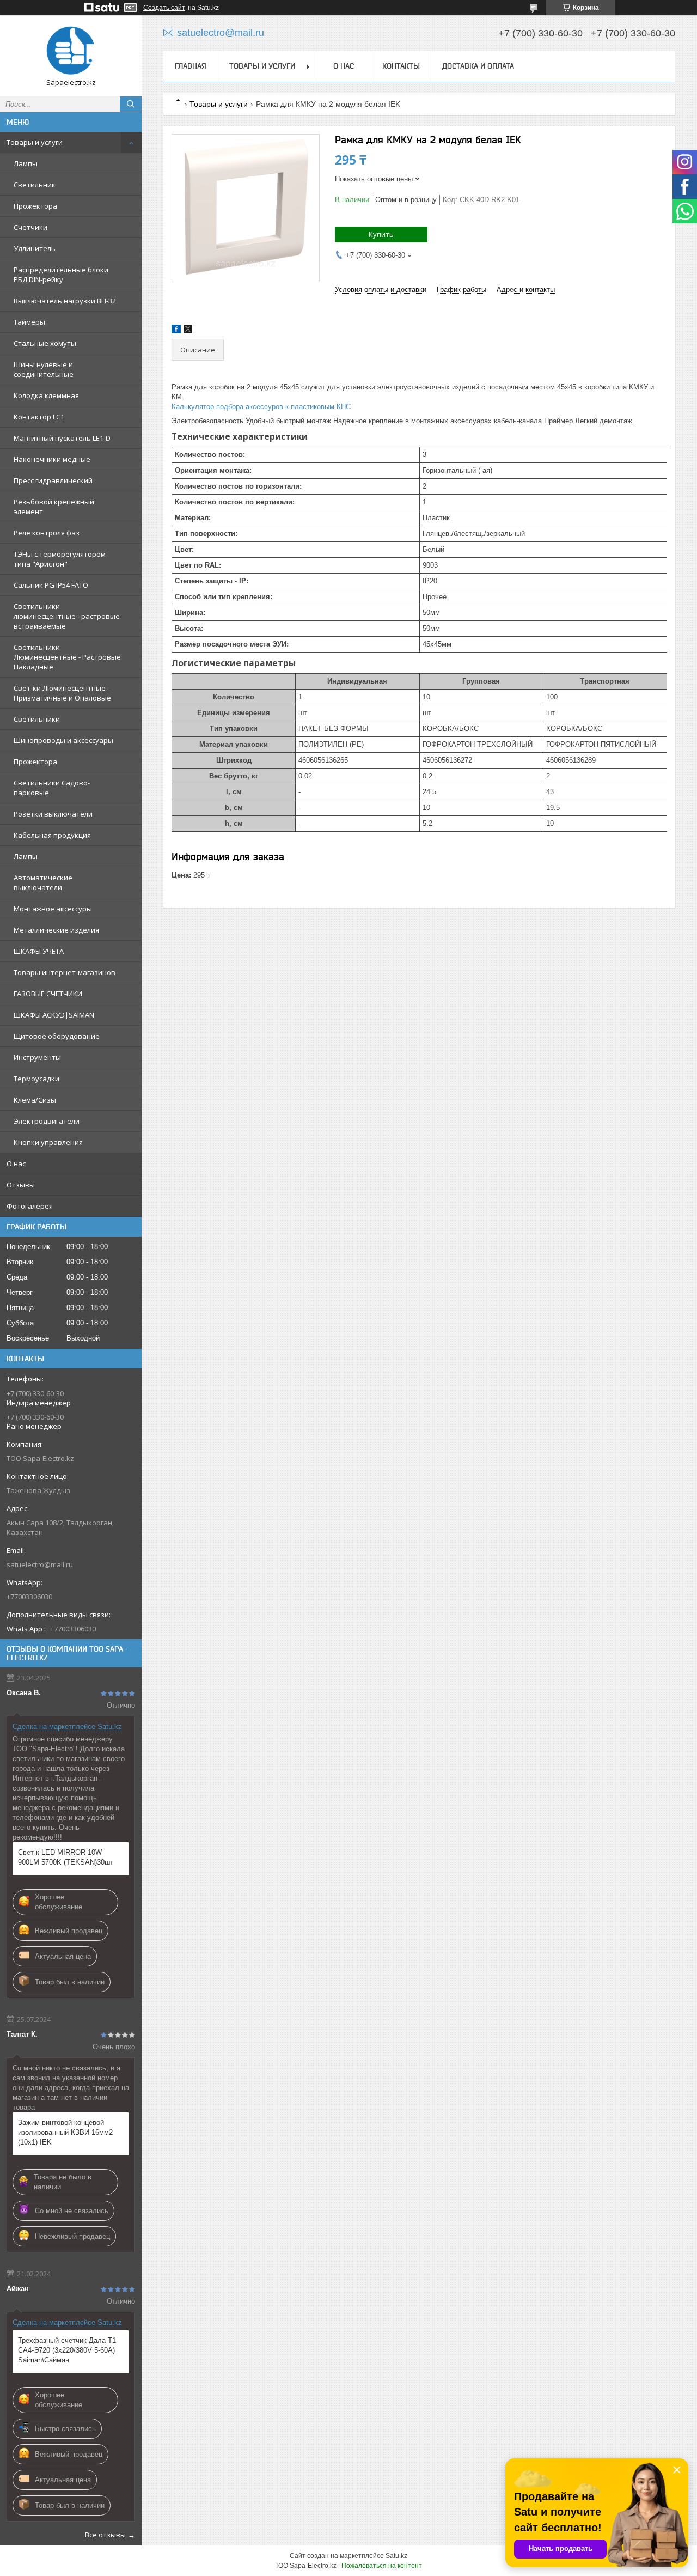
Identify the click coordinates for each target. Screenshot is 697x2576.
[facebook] (176, 331)
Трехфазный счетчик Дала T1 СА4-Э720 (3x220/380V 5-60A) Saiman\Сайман (67, 2350)
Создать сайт (164, 8)
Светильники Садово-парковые (52, 788)
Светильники (37, 719)
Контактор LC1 (39, 417)
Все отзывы (105, 2535)
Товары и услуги (35, 142)
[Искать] (131, 104)
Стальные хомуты (45, 343)
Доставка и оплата (478, 66)
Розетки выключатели (53, 814)
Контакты (401, 66)
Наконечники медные (52, 459)
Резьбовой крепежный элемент (54, 507)
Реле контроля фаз (47, 533)
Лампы (26, 163)
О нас (16, 1164)
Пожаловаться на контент (382, 2566)
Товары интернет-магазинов (65, 972)
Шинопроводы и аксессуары (63, 740)
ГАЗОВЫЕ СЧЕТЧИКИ (48, 994)
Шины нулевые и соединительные (44, 369)
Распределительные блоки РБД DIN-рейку (61, 275)
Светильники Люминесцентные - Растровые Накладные (67, 657)
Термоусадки (36, 1079)
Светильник (35, 185)
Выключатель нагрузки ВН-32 (65, 301)
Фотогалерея (30, 1206)
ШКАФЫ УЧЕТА (39, 951)
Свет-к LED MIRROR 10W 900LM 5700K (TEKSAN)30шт (66, 1857)
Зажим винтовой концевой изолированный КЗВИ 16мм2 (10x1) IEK (65, 2132)
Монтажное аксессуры (53, 909)
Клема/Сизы (35, 1100)
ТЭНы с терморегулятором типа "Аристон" (60, 559)
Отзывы (21, 1185)
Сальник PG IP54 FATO (51, 585)
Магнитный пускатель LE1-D (62, 438)
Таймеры (29, 322)
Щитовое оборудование (57, 1036)
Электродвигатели (47, 1121)
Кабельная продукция (52, 835)
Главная (191, 66)
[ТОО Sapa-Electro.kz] (71, 51)
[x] (188, 331)
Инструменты (37, 1057)
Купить (381, 234)
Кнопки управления (48, 1142)
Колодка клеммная (46, 395)
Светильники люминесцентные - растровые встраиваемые (67, 616)
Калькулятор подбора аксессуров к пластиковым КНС (261, 407)
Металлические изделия (56, 930)
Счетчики (30, 227)
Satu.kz (396, 2556)
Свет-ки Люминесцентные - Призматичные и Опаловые (62, 693)
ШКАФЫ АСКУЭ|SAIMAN (54, 1015)
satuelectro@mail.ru (40, 1564)
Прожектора (35, 206)
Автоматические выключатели (43, 882)
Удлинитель (35, 248)
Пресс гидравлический (53, 480)
